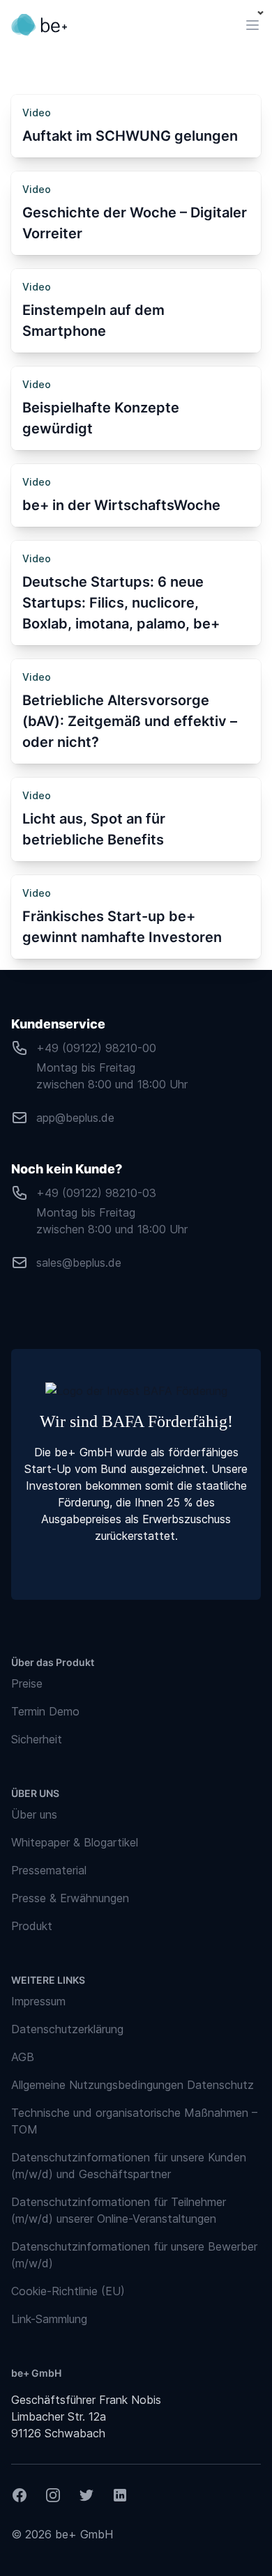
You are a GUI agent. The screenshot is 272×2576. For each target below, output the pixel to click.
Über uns (34, 1814)
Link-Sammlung (49, 2319)
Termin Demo (45, 1711)
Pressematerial (49, 1870)
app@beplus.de (75, 1118)
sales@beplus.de (79, 1263)
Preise (27, 1683)
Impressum (38, 2001)
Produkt (32, 1926)
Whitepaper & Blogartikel (75, 1842)
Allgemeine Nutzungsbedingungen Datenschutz (133, 2085)
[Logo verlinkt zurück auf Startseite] (39, 25)
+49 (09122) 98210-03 (96, 1193)
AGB (23, 2057)
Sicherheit (37, 1739)
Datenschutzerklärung (67, 2029)
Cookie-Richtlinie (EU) (68, 2291)
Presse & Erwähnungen (70, 1898)
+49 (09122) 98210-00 (96, 1048)
